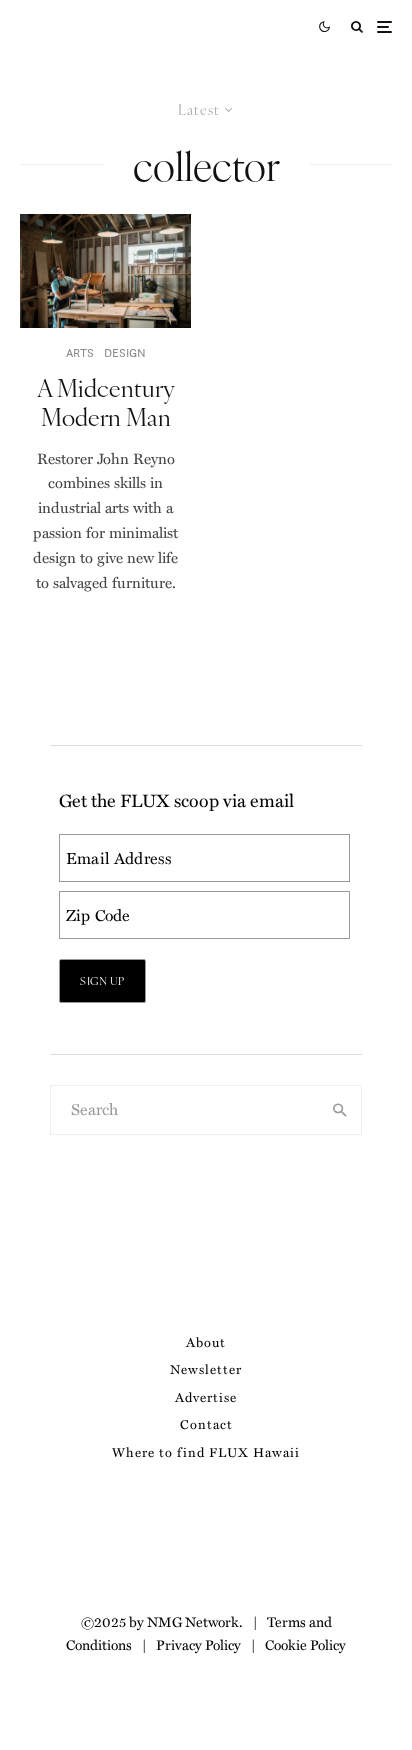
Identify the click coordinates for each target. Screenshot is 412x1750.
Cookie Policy (305, 1644)
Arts (80, 352)
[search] (340, 1110)
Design (125, 352)
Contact (206, 1423)
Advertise (206, 1396)
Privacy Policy (198, 1644)
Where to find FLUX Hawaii (206, 1451)
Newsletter (206, 1368)
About (206, 1341)
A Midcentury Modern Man (106, 402)
